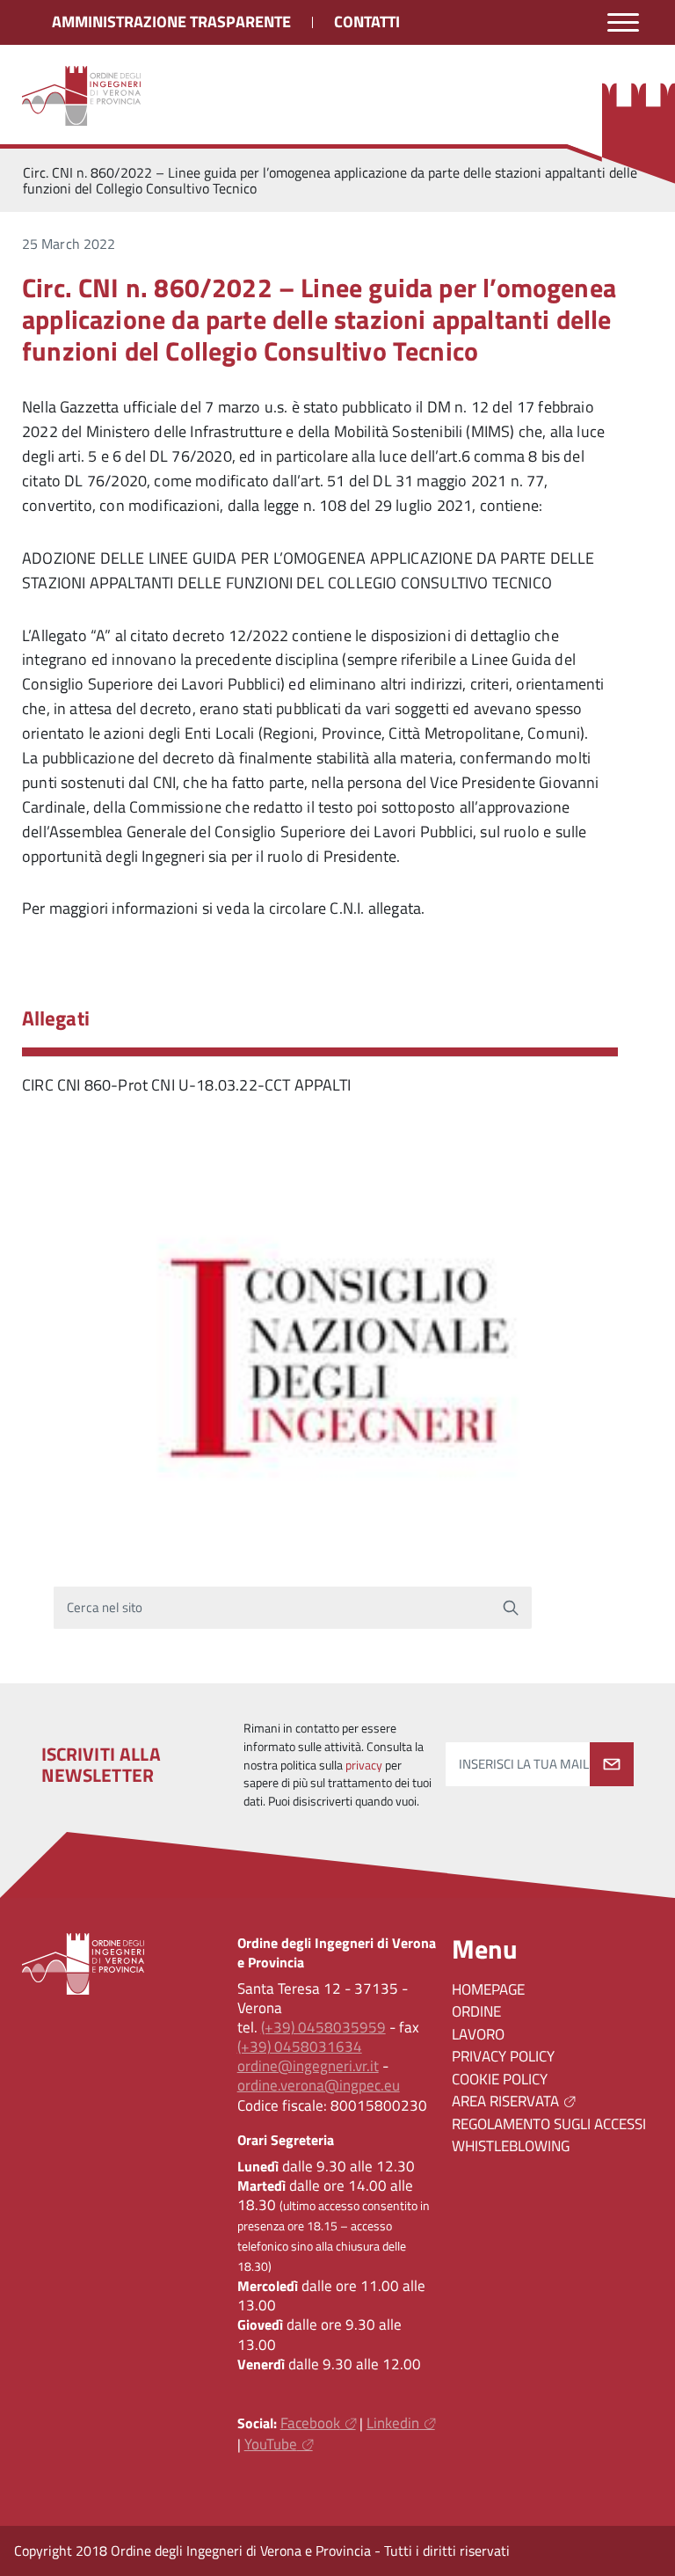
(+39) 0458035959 (323, 2027)
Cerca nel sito (105, 1608)
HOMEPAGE (488, 1989)
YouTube (271, 2444)
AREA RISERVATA (505, 2101)
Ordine (476, 2011)
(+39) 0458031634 (300, 2047)
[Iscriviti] (612, 1764)
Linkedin (393, 2423)
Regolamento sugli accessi (549, 2124)
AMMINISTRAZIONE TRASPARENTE (171, 22)
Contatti (367, 22)
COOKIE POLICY (500, 2079)
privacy (364, 1765)
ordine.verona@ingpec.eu (319, 2085)
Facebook (310, 2423)
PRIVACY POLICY (503, 2056)
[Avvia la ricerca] (511, 1608)
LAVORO (478, 2034)
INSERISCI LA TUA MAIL (524, 1764)
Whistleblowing (511, 2146)
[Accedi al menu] (623, 22)
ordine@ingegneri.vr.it (308, 2066)
